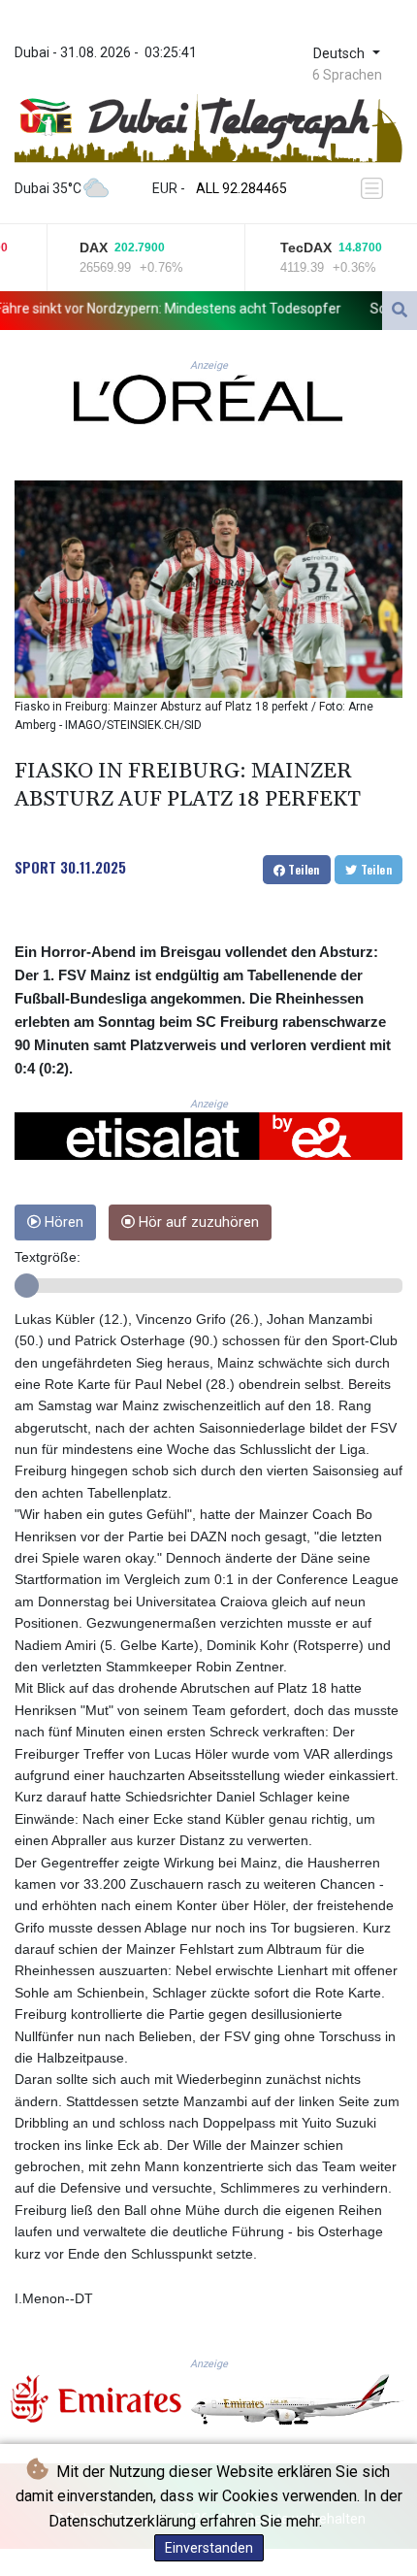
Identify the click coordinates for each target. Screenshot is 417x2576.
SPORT (35, 867)
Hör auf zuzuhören (197, 1222)
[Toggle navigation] (375, 189)
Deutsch (341, 54)
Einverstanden (209, 2548)
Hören (62, 1222)
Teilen (303, 869)
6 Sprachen (347, 75)
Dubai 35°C (48, 188)
